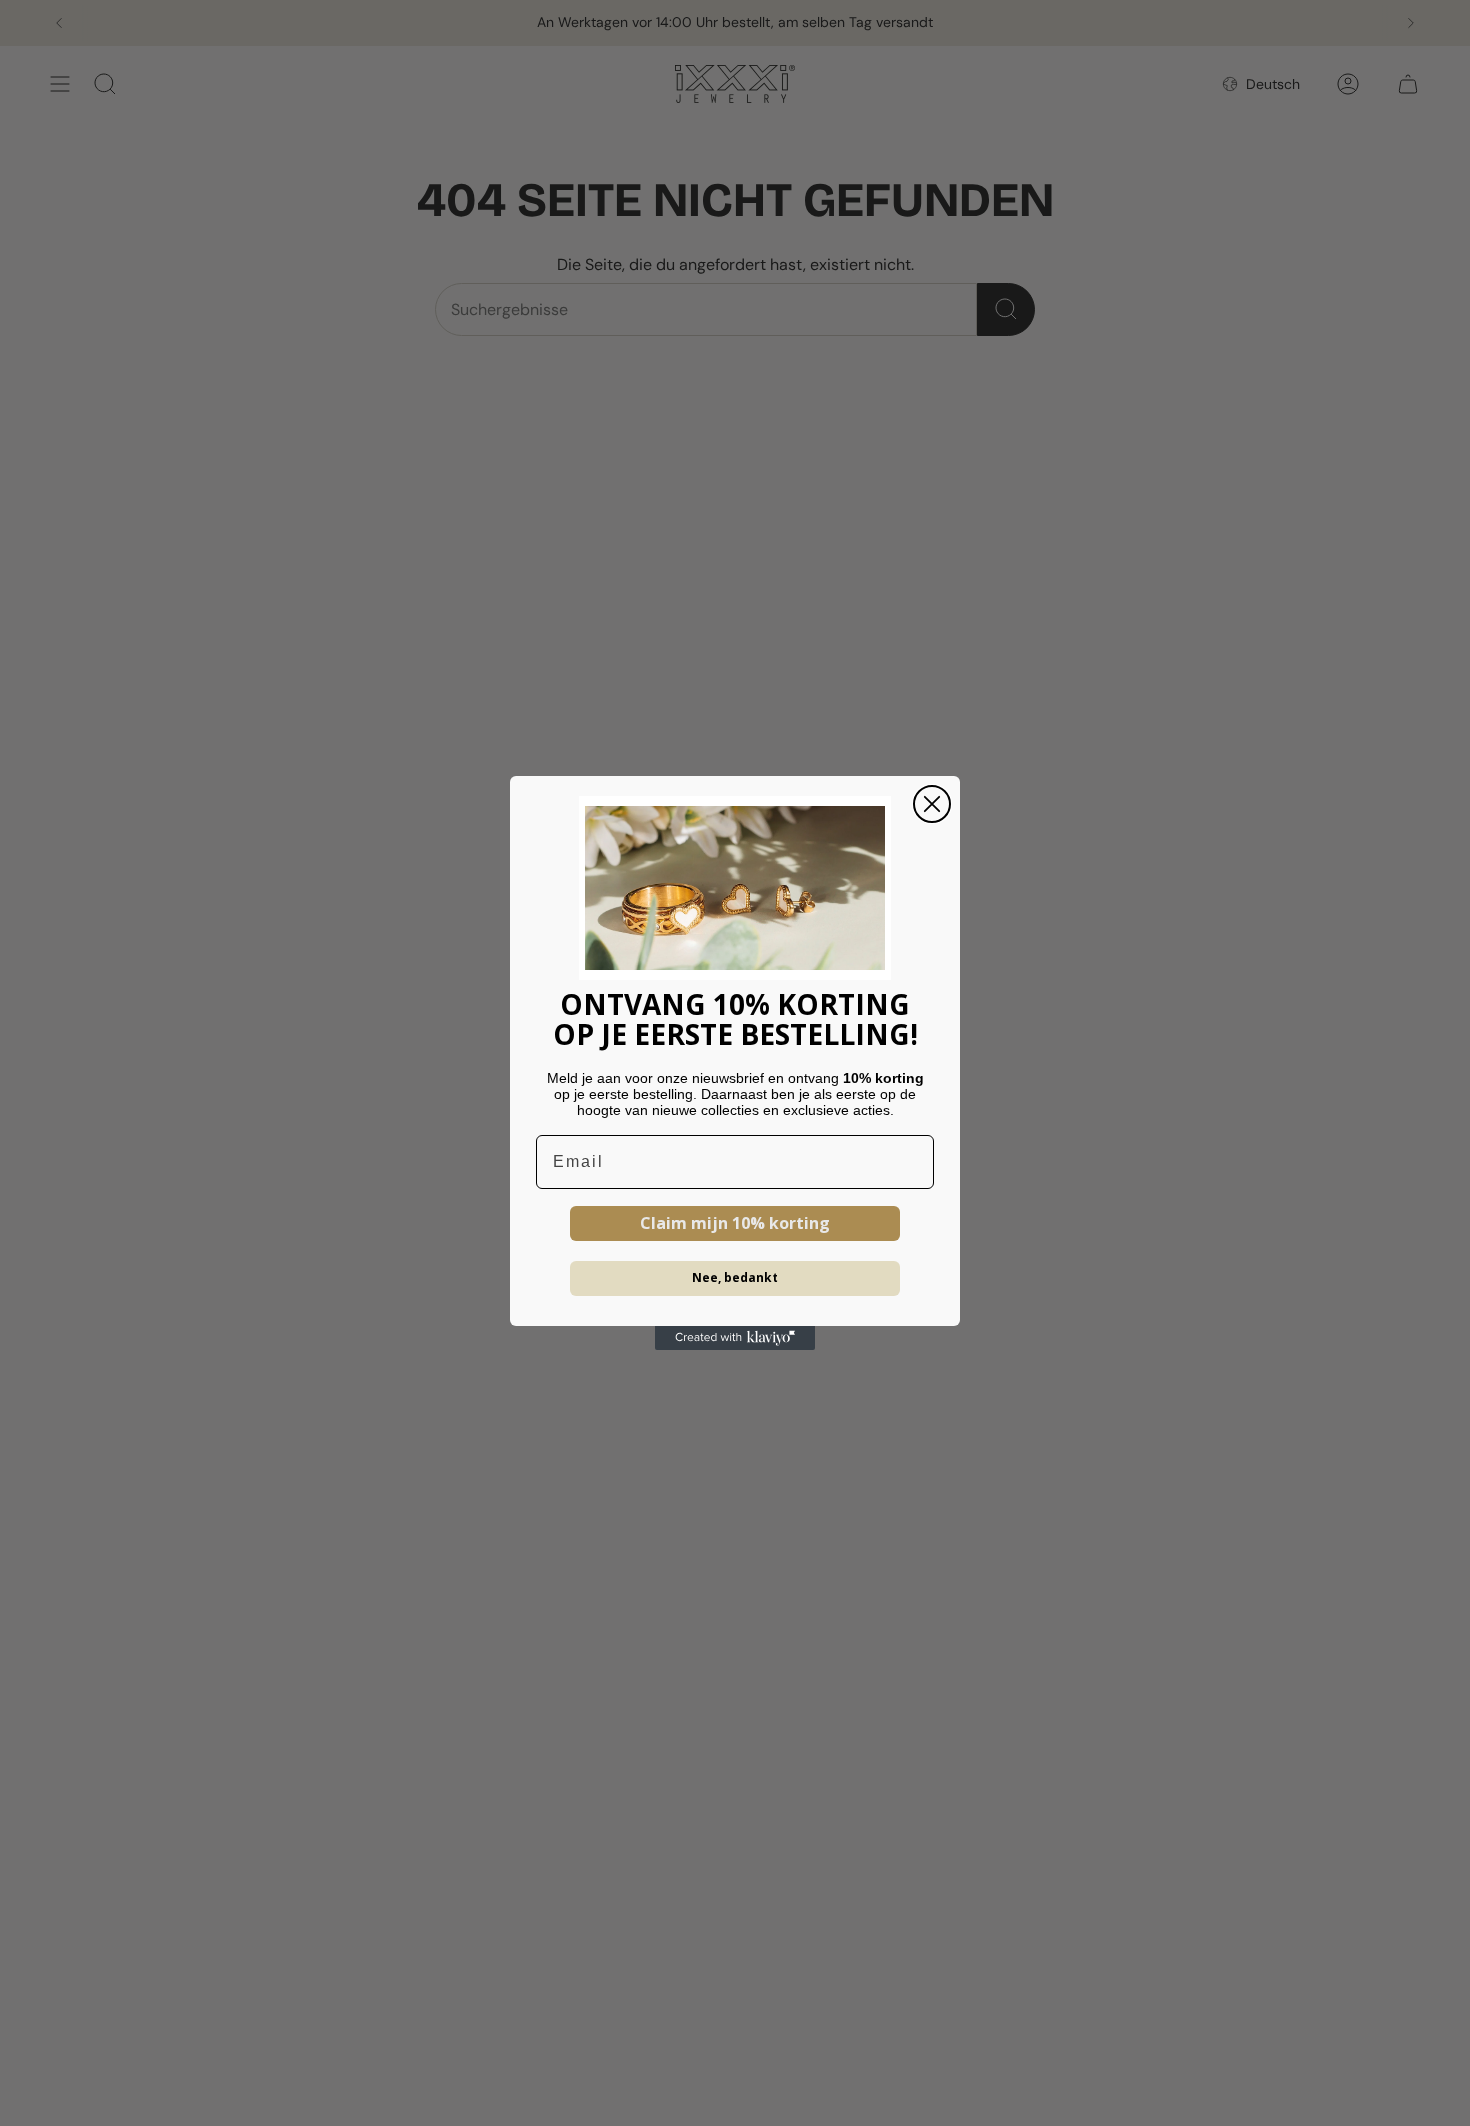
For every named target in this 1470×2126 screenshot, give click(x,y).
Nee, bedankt (735, 1277)
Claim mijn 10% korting (735, 1223)
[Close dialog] (932, 804)
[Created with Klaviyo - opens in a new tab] (735, 1338)
